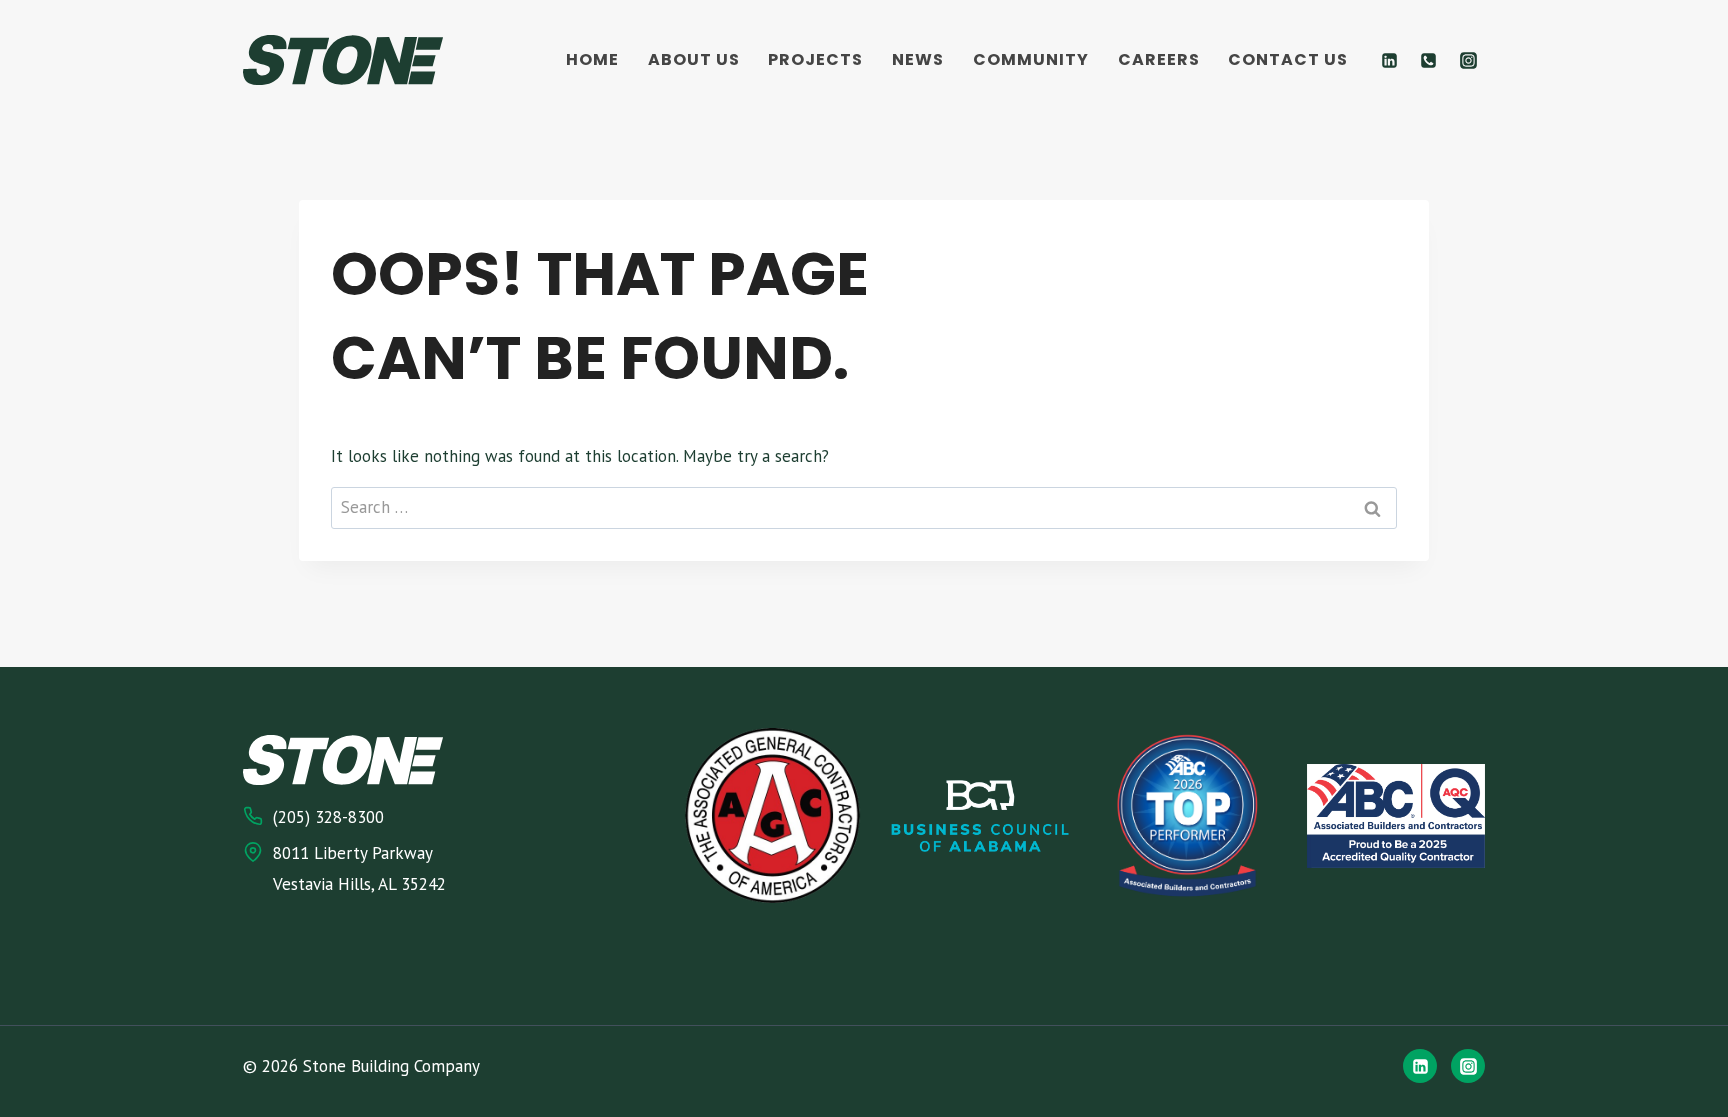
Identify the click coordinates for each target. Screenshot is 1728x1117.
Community (1031, 59)
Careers (1159, 59)
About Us (694, 59)
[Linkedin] (1390, 60)
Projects (815, 59)
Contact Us (1288, 59)
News (918, 59)
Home (592, 59)
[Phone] (1429, 60)
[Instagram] (1468, 60)
